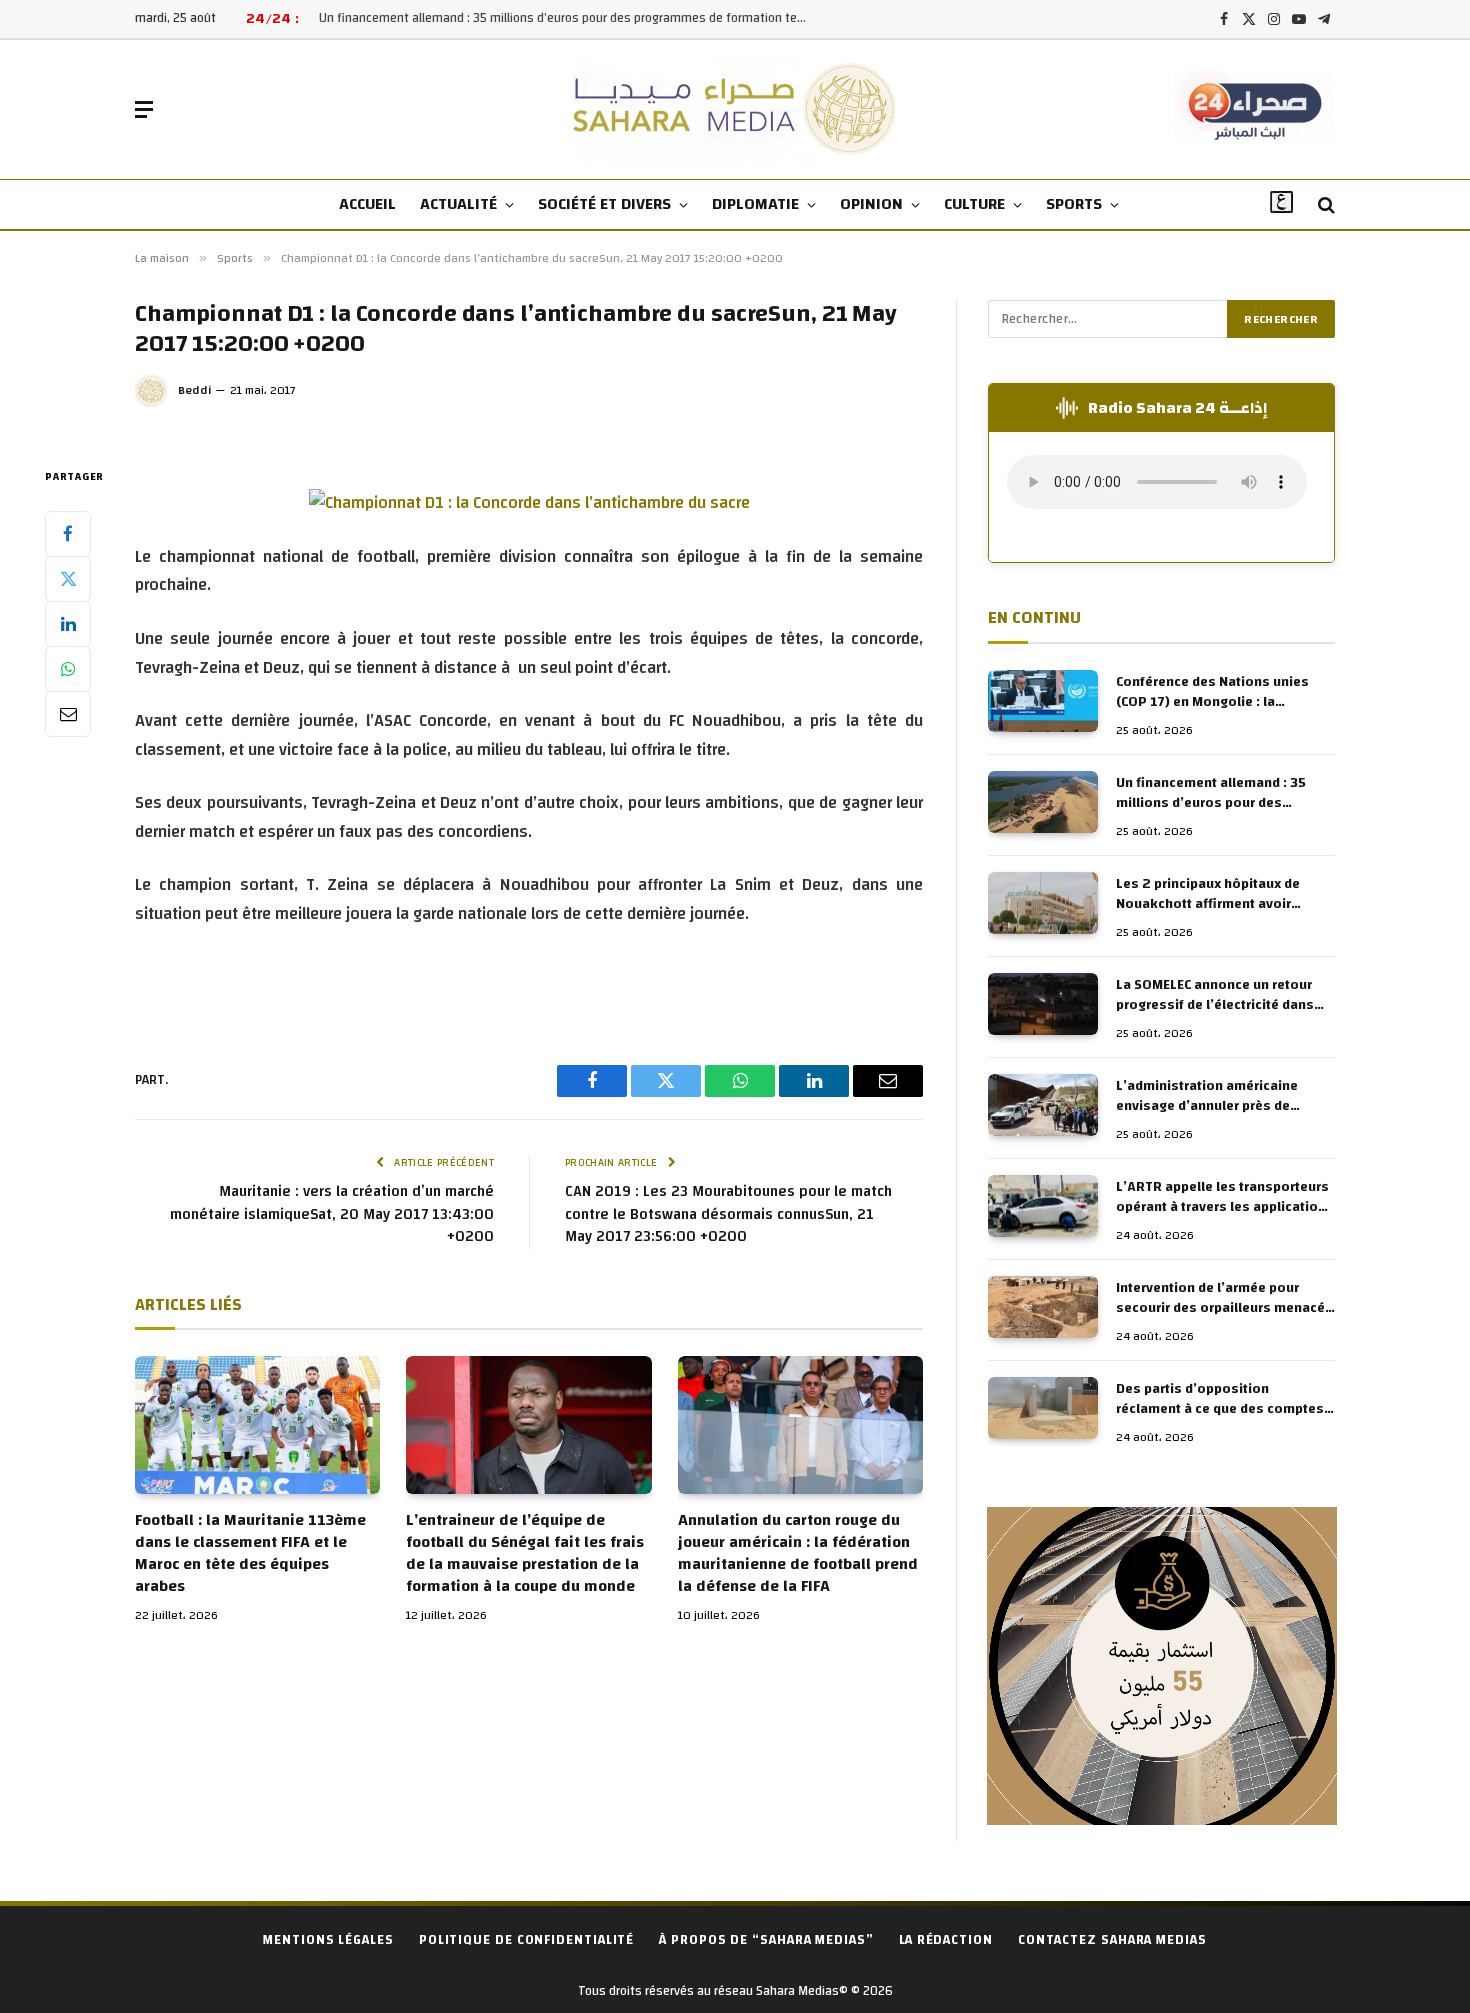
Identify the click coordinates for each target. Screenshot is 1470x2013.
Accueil (367, 204)
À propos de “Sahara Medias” (766, 1940)
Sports (1074, 204)
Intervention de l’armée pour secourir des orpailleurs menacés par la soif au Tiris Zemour (1224, 1298)
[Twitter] (68, 578)
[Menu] (144, 109)
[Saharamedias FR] (735, 109)
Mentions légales (328, 1940)
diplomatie (755, 204)
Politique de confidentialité (526, 1940)
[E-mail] (68, 713)
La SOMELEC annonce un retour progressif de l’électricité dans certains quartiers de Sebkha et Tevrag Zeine (1216, 995)
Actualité (458, 204)
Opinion (871, 204)
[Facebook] (68, 533)
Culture (974, 204)
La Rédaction (946, 1940)
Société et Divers (604, 204)
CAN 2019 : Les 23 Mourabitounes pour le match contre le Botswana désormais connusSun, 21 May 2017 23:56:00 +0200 (728, 1214)
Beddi (195, 390)
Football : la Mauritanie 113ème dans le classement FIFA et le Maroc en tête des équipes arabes (250, 1553)
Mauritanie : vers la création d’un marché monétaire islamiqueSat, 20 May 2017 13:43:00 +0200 (332, 1214)
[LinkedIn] (68, 623)
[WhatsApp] (68, 668)
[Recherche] (1324, 205)
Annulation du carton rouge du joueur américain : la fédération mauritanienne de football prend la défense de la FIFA (798, 1553)
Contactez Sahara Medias (1112, 1940)
